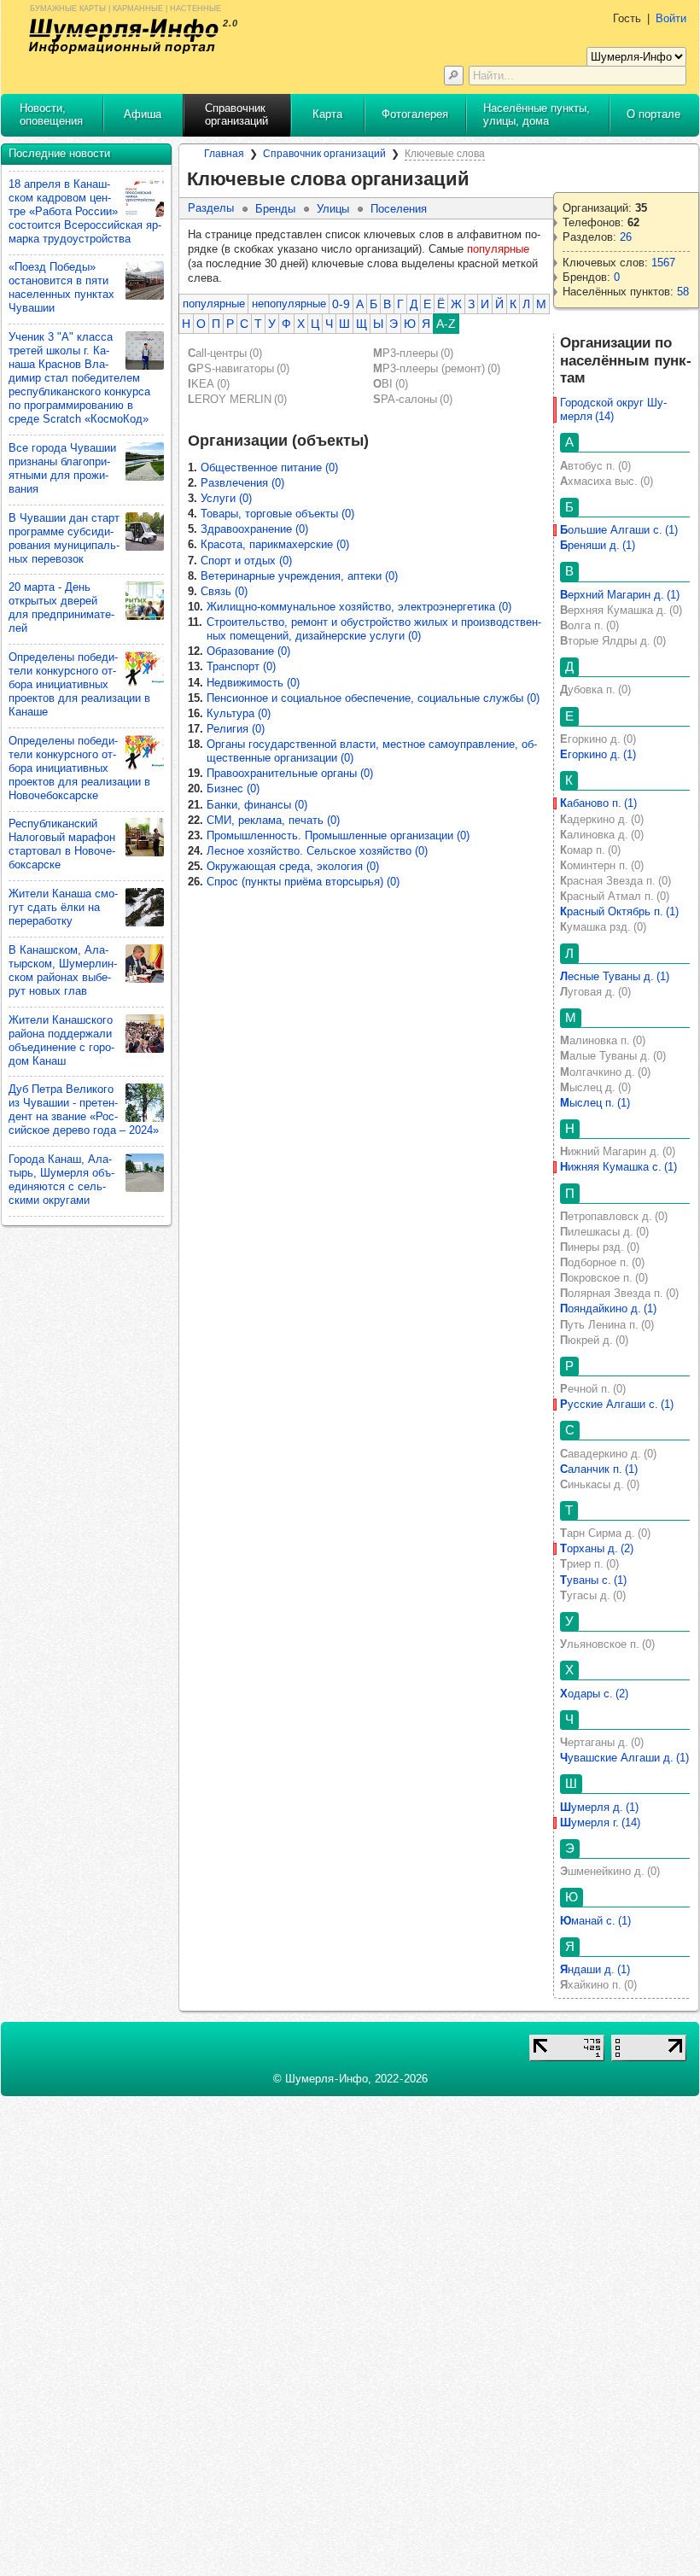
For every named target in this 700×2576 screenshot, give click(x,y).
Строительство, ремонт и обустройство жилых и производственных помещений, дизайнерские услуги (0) (374, 629)
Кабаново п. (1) (598, 803)
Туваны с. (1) (593, 1580)
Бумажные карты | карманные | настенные (125, 7)
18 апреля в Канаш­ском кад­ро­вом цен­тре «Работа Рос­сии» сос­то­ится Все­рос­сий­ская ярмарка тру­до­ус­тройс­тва (85, 211)
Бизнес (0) (233, 789)
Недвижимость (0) (253, 683)
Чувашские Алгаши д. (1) (624, 1758)
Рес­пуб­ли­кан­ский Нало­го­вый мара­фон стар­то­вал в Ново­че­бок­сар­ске (62, 844)
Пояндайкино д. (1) (608, 1308)
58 (683, 292)
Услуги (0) (226, 498)
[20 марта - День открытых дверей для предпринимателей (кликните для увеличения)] (145, 601)
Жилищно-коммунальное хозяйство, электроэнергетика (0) (359, 607)
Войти (671, 18)
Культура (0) (239, 713)
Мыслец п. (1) (595, 1103)
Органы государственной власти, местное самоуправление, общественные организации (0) (372, 751)
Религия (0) (236, 729)
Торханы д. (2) (597, 1548)
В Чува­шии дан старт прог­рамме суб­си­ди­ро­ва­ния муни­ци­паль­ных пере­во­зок (64, 538)
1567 (663, 263)
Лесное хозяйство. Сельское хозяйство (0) (317, 851)
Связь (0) (224, 591)
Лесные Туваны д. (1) (615, 976)
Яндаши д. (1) (595, 1969)
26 (626, 237)
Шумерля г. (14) (600, 1822)
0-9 (341, 304)
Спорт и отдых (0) (246, 561)
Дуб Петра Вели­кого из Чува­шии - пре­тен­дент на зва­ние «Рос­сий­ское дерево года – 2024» (84, 1110)
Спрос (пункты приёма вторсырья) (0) (303, 882)
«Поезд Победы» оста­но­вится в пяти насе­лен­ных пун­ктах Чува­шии (61, 287)
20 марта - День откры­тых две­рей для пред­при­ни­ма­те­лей (61, 607)
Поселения (399, 209)
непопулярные (289, 304)
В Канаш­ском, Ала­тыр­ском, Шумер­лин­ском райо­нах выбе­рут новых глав (63, 970)
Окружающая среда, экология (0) (293, 866)
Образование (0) (248, 651)
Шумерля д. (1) (599, 1807)
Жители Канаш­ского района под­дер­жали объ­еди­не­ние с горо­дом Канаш (61, 1040)
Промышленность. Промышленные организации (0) (338, 835)
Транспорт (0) (241, 666)
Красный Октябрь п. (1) (619, 911)
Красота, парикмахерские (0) (275, 544)
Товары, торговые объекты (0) (277, 514)
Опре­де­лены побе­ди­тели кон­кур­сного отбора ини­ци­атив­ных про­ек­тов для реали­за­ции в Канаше (79, 684)
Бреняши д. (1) (598, 545)
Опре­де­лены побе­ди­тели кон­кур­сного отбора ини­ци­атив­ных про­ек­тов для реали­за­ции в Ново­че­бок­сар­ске (79, 768)
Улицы (333, 209)
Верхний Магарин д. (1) (620, 595)
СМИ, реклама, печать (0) (273, 820)
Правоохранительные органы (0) (290, 773)
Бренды (275, 209)
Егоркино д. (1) (598, 754)
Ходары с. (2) (594, 1694)
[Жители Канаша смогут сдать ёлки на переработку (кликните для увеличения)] (145, 907)
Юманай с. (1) (595, 1921)
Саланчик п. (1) (599, 1469)
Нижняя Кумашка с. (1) (618, 1167)
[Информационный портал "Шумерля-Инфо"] (124, 36)
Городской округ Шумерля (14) (613, 409)
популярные (214, 304)
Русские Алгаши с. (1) (617, 1404)
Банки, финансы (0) (257, 805)
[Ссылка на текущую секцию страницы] (480, 179)
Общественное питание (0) (269, 467)
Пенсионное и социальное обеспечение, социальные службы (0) (373, 698)
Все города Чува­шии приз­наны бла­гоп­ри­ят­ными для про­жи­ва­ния (62, 468)
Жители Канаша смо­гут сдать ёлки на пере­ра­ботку (63, 907)
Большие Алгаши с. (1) (619, 530)
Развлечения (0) (242, 483)
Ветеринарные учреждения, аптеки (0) (299, 576)
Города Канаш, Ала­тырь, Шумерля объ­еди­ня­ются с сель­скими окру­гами (61, 1180)
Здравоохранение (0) (254, 529)
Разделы (211, 208)
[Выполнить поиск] (454, 76)
